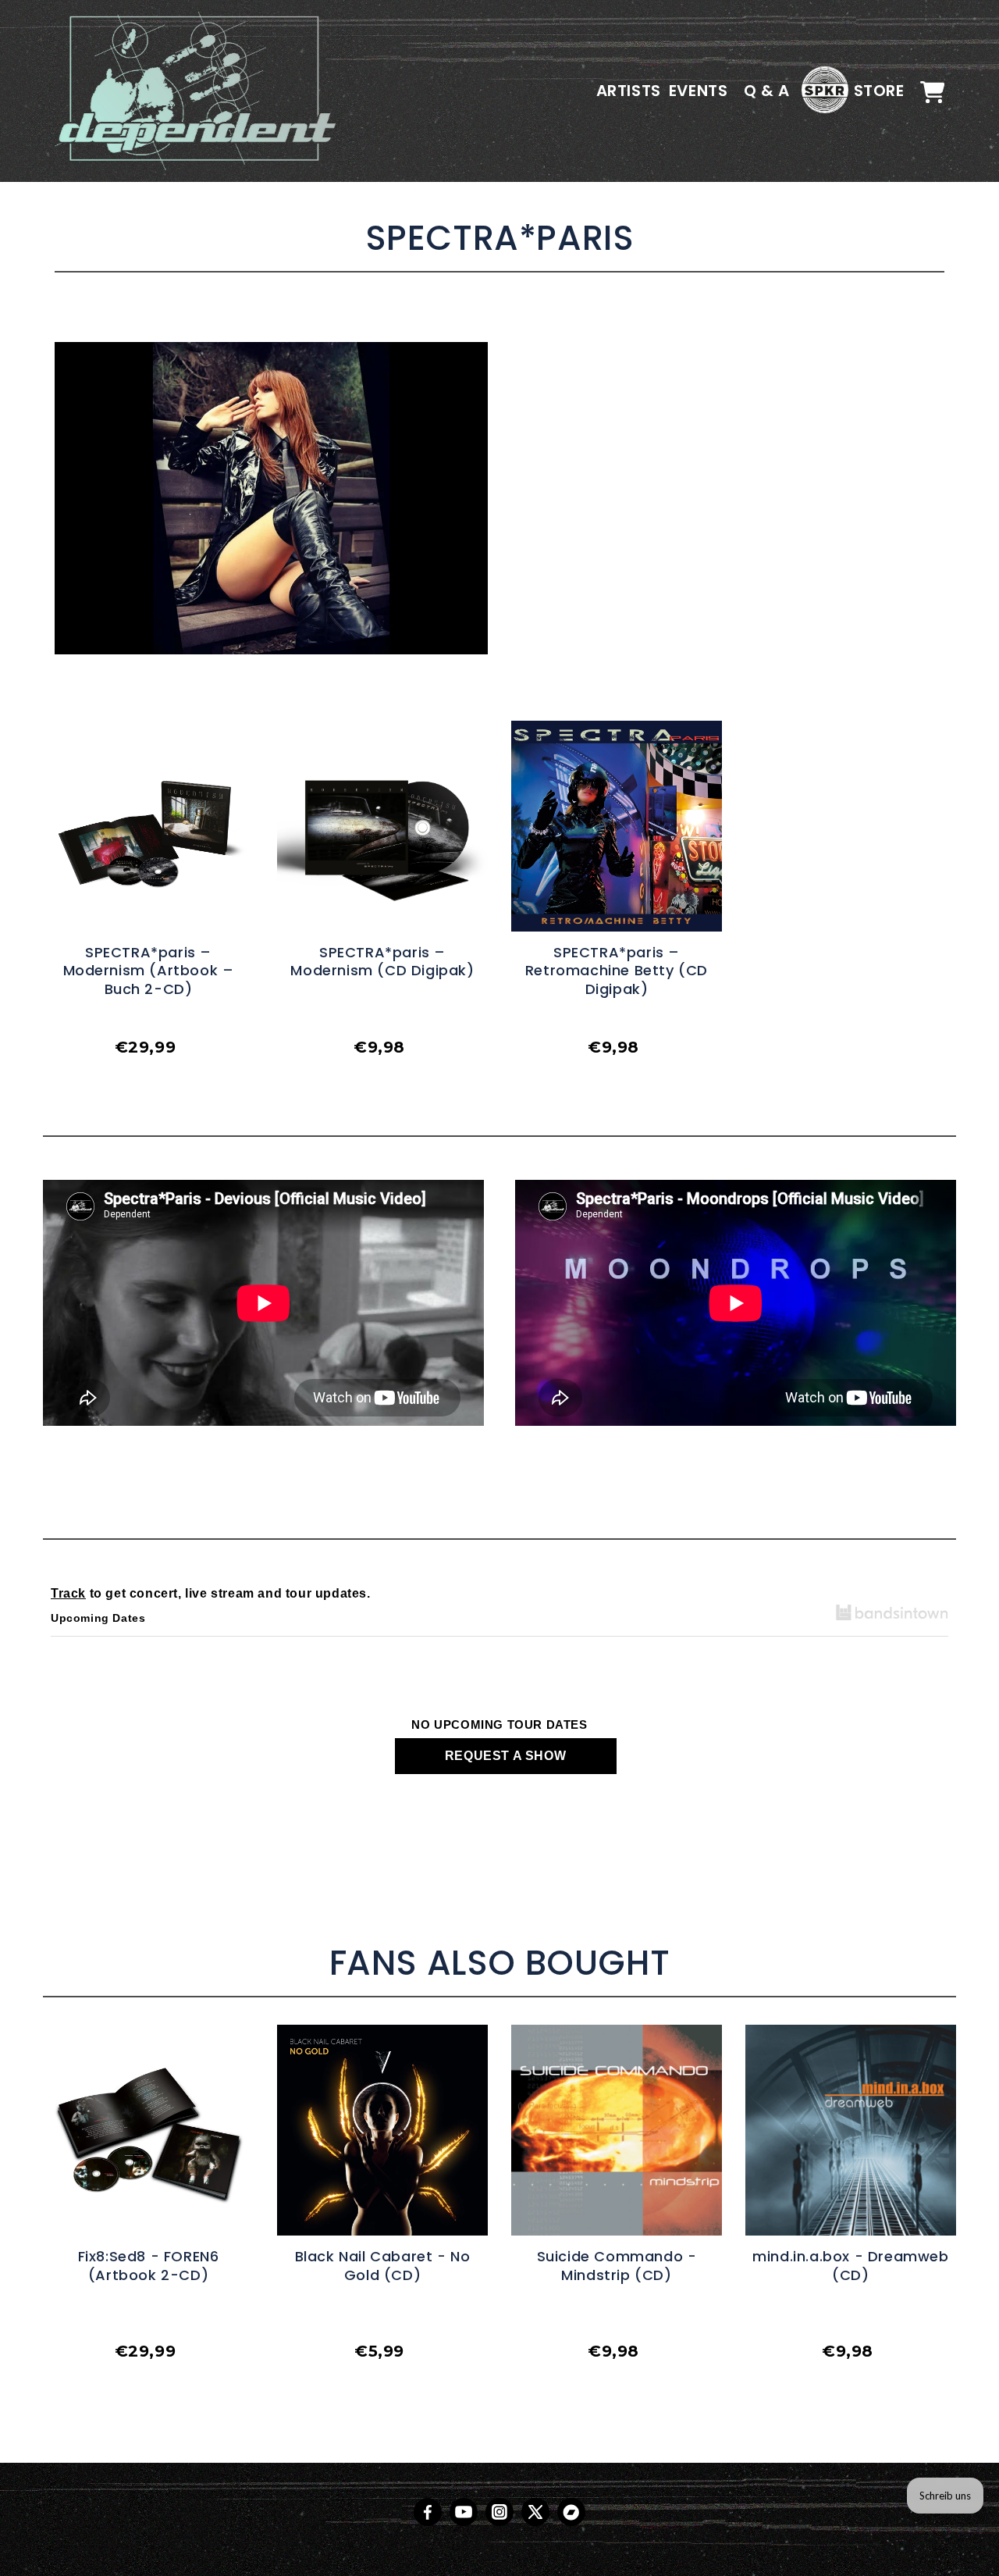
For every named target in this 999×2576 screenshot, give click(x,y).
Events (699, 91)
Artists (629, 91)
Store (879, 91)
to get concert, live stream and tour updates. (211, 1593)
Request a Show (505, 1756)
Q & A (767, 91)
